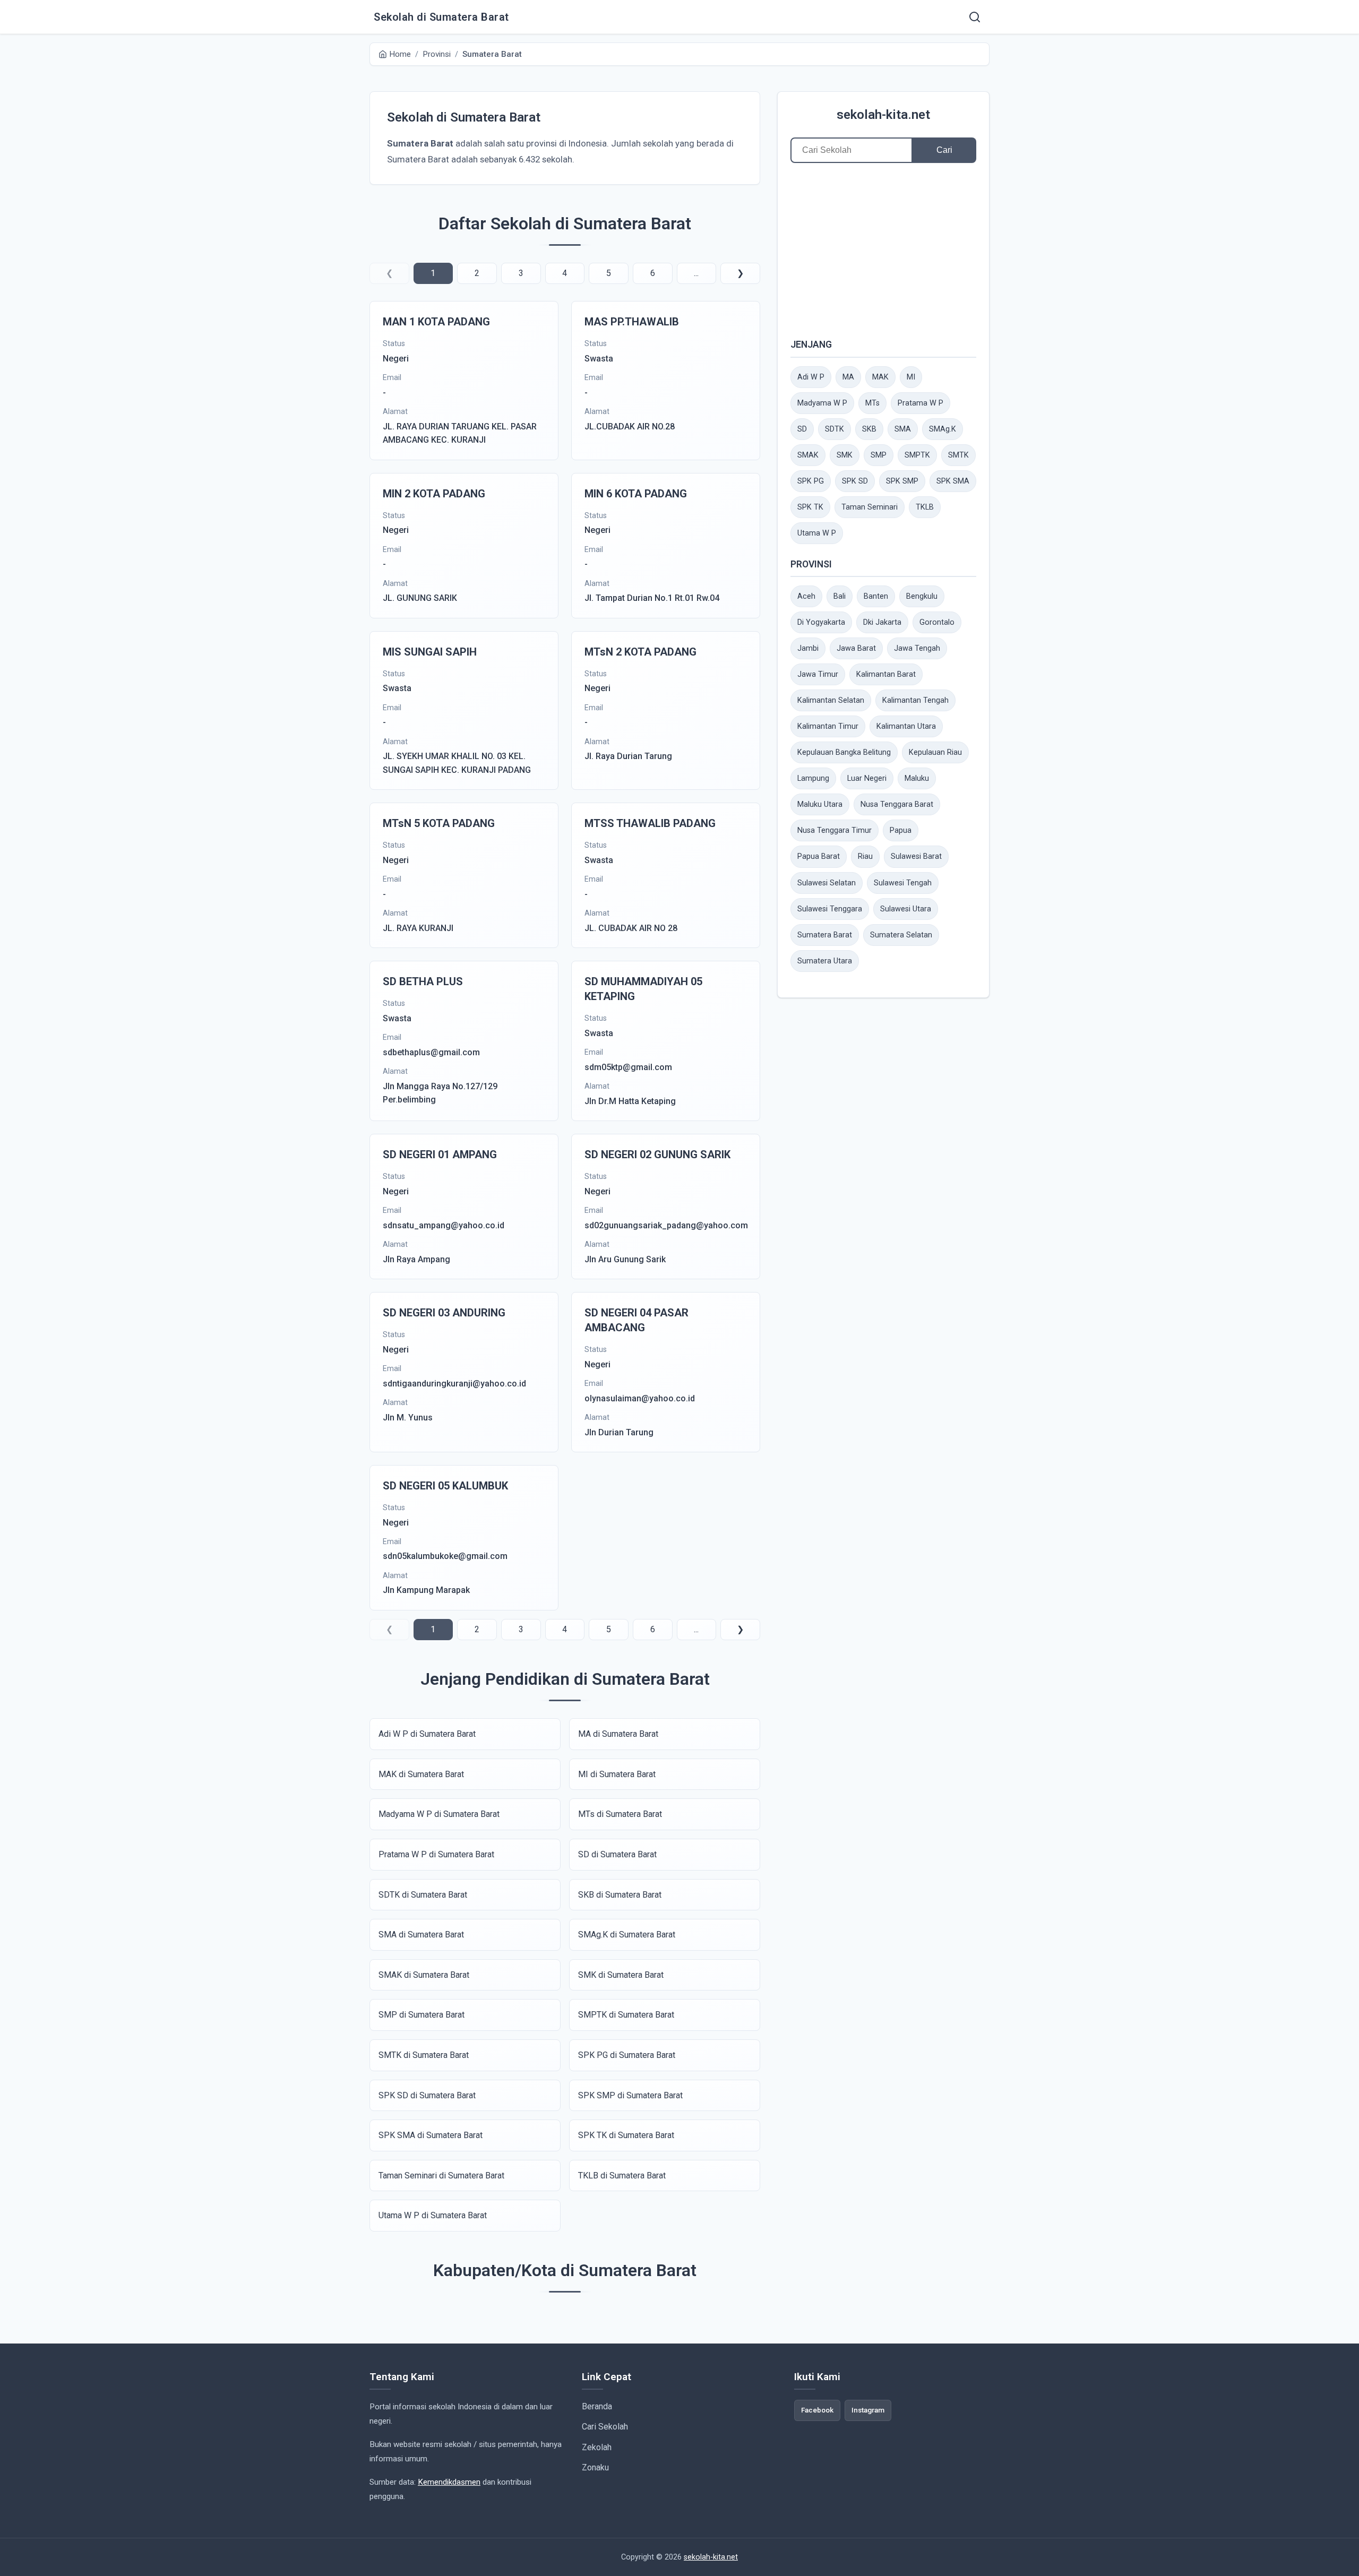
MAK (880, 377)
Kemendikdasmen (449, 2482)
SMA (903, 429)
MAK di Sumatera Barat (421, 1774)
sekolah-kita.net (883, 115)
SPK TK (810, 507)
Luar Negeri (867, 778)
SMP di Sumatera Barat (422, 2015)
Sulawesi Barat (916, 856)
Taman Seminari (870, 507)
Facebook (817, 2410)
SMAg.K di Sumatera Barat (627, 1935)
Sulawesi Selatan (827, 883)
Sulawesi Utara (906, 909)
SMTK (958, 455)
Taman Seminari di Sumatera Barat (441, 2176)
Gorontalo (937, 622)
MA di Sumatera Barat (618, 1734)
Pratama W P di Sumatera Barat (436, 1854)
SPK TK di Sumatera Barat (626, 2135)
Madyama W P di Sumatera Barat (439, 1814)
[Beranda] (975, 17)
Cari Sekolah (605, 2427)
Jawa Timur (818, 674)
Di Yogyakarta (821, 622)
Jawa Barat (856, 648)
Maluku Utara (820, 804)
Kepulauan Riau (935, 752)
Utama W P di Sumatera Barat (433, 2215)
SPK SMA (953, 481)
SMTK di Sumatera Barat (424, 2055)
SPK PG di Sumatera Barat (627, 2055)
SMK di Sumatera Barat (621, 1975)
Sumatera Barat (825, 935)
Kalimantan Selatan (831, 700)
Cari (944, 150)
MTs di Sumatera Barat (620, 1814)
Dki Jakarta (882, 622)
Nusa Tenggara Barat (897, 804)
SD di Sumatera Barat (617, 1854)
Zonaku (595, 2467)
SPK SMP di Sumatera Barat (630, 2095)
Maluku (917, 778)
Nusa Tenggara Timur (835, 830)
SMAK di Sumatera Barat (424, 1975)
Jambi (808, 648)
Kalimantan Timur (828, 726)
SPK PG (811, 481)
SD (802, 429)
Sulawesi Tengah (903, 883)
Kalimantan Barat (886, 674)
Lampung (813, 778)
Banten (876, 596)
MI (911, 377)
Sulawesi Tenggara (830, 909)
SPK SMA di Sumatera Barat (431, 2135)
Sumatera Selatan (901, 935)
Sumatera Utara (825, 961)
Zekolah (597, 2447)
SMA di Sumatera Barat (421, 1935)
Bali (840, 596)
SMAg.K (943, 429)
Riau (865, 856)
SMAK (808, 455)
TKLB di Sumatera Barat (622, 2176)
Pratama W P (921, 403)
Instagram (868, 2410)
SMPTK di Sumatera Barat (626, 2015)
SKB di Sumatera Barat (620, 1895)
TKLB (925, 507)
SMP (879, 455)
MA (848, 377)
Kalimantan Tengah (915, 700)
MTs (872, 403)
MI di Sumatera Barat (617, 1774)
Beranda (597, 2406)
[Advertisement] (883, 250)
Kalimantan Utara (906, 726)
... (696, 273)
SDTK (835, 429)
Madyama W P (822, 403)
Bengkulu (922, 596)
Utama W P (817, 533)
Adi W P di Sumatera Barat (427, 1734)
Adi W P (811, 377)
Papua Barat (819, 856)
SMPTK (917, 455)
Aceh (806, 596)
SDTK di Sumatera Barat (423, 1895)
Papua (901, 830)
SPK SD (855, 481)
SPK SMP (902, 481)
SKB (869, 429)
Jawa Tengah (917, 648)
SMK (845, 455)
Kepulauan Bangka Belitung (844, 752)
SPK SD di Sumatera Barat (427, 2095)
